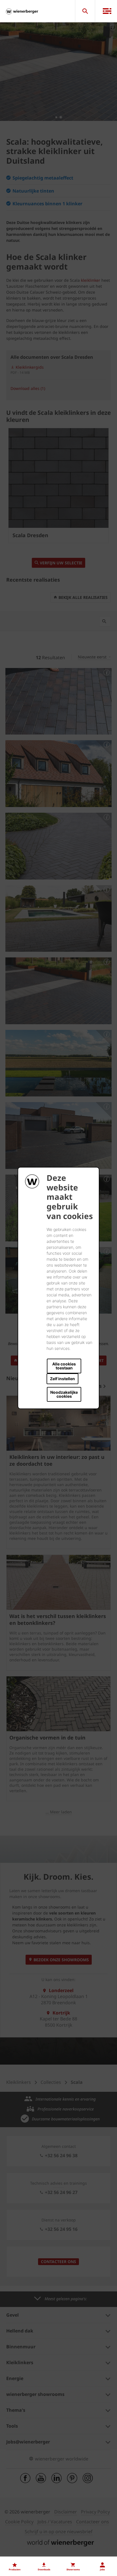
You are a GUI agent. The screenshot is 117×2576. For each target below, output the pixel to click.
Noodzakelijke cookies (64, 1394)
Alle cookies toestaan (64, 1366)
